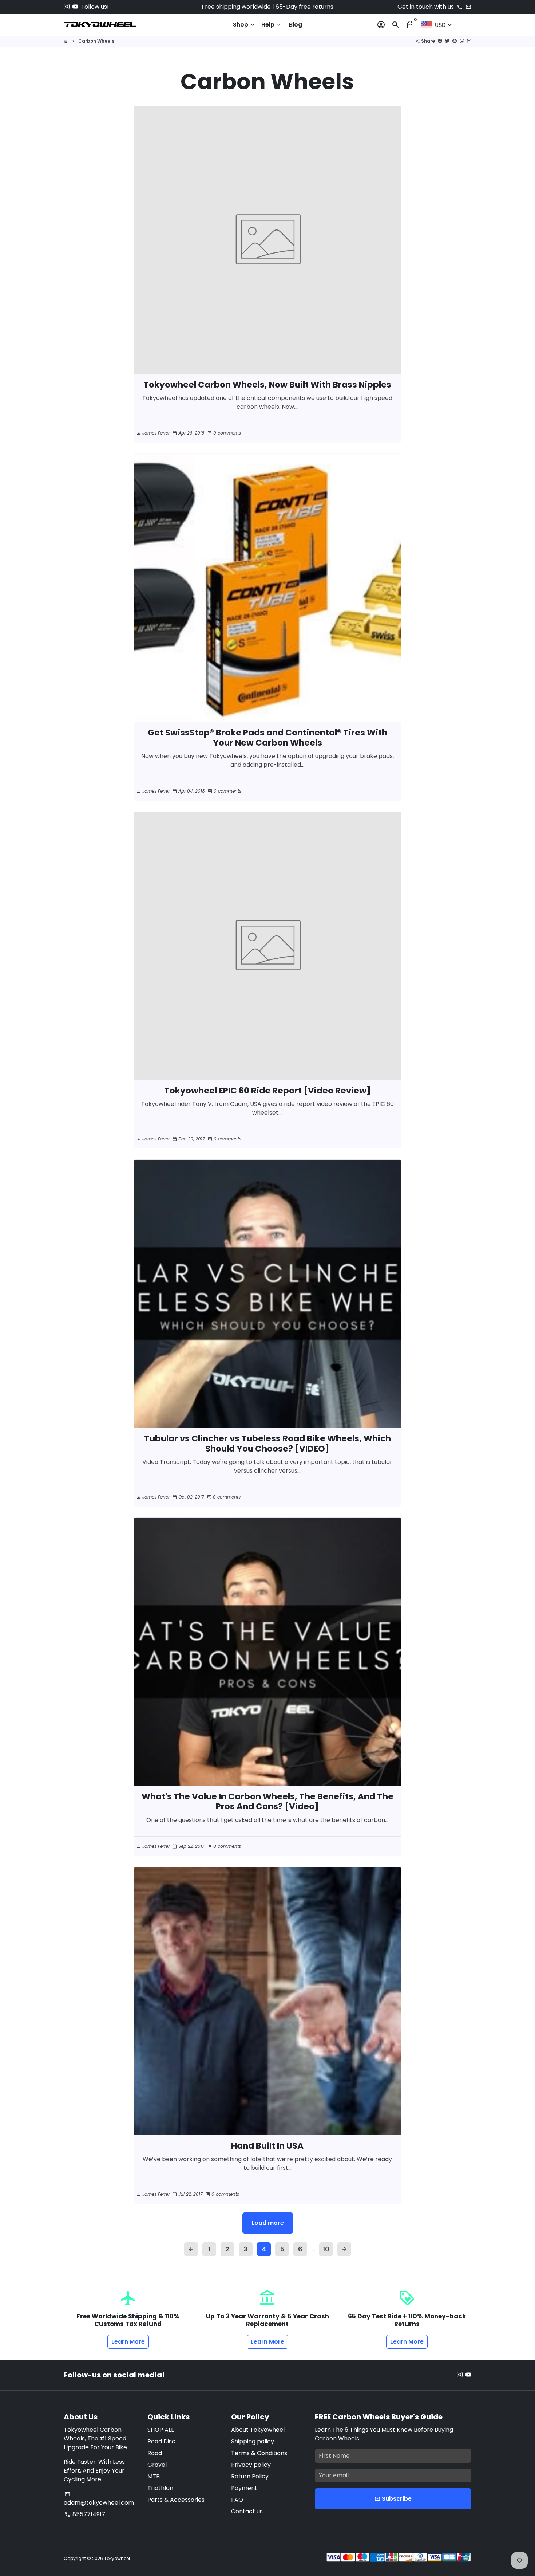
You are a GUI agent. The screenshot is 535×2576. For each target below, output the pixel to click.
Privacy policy (251, 2465)
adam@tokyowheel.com (99, 2499)
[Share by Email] (469, 41)
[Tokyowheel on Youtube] (75, 7)
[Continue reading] (268, 240)
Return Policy (250, 2476)
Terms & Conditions (259, 2453)
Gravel (157, 2465)
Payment (244, 2488)
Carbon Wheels (96, 41)
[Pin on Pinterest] (455, 41)
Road (155, 2453)
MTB (154, 2476)
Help (272, 25)
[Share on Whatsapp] (462, 41)
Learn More (128, 2342)
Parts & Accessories (176, 2500)
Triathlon (160, 2488)
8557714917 (85, 2514)
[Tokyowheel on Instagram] (67, 7)
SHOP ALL (160, 2430)
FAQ (237, 2500)
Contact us (247, 2511)
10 (326, 2249)
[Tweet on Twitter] (447, 41)
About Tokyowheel (258, 2430)
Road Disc (161, 2441)
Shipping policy (253, 2441)
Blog (296, 25)
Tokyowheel (117, 2558)
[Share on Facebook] (440, 41)
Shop (244, 25)
